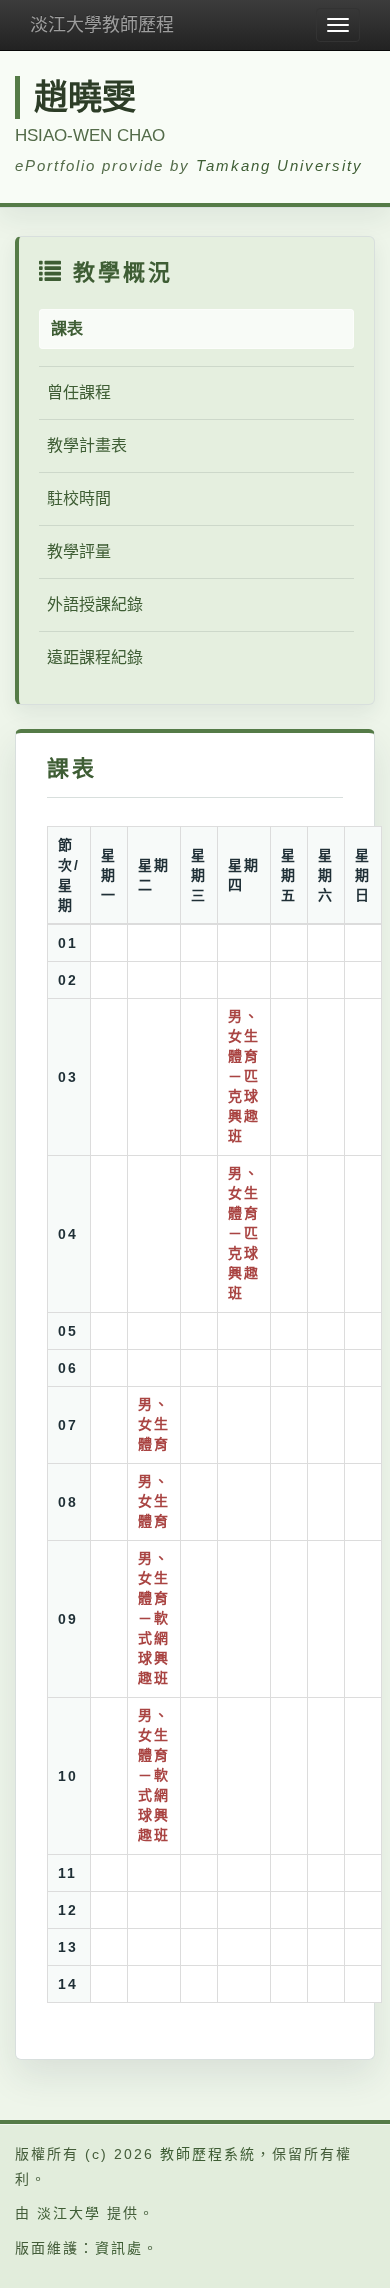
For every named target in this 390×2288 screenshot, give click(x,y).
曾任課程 (79, 392)
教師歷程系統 (208, 2154)
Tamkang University (279, 165)
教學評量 (79, 551)
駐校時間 (79, 498)
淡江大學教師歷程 (102, 25)
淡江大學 (69, 2213)
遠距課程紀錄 (95, 657)
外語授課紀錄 (95, 604)
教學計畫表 (87, 445)
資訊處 (119, 2248)
